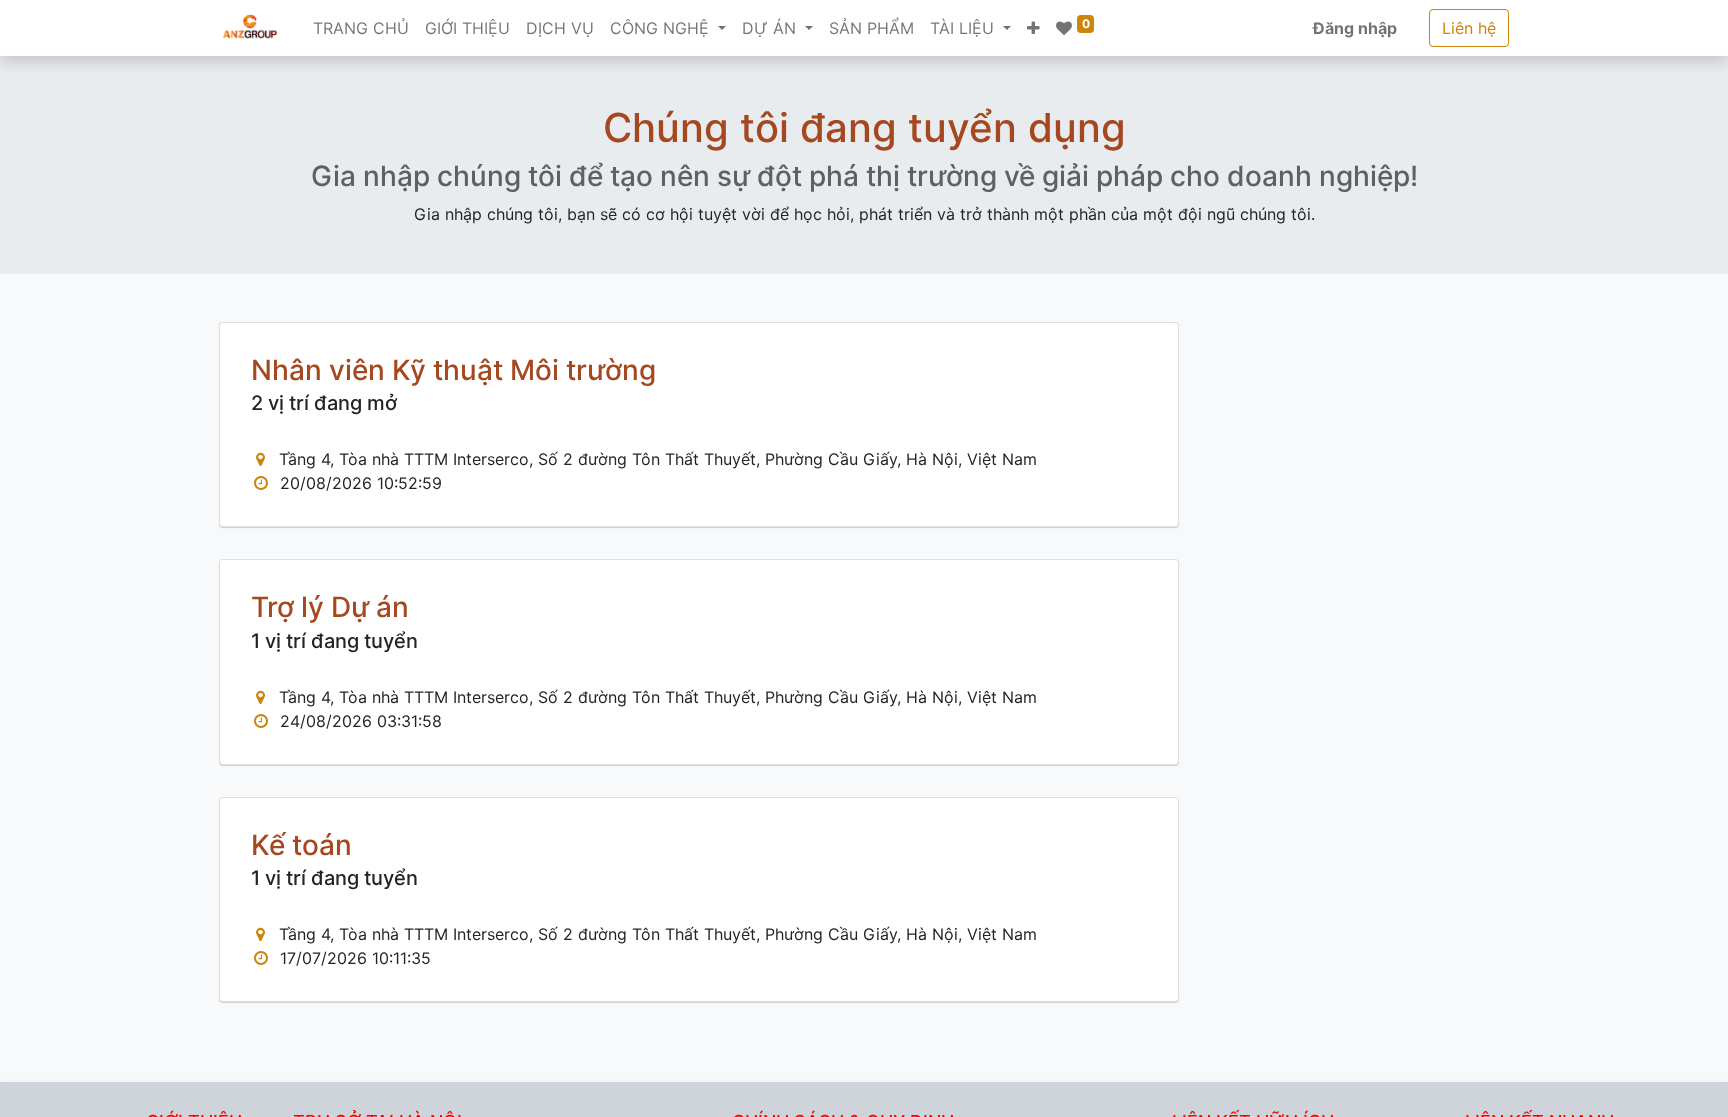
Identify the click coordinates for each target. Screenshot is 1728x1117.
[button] (1033, 28)
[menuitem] (361, 28)
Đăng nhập (1355, 28)
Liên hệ (1469, 28)
